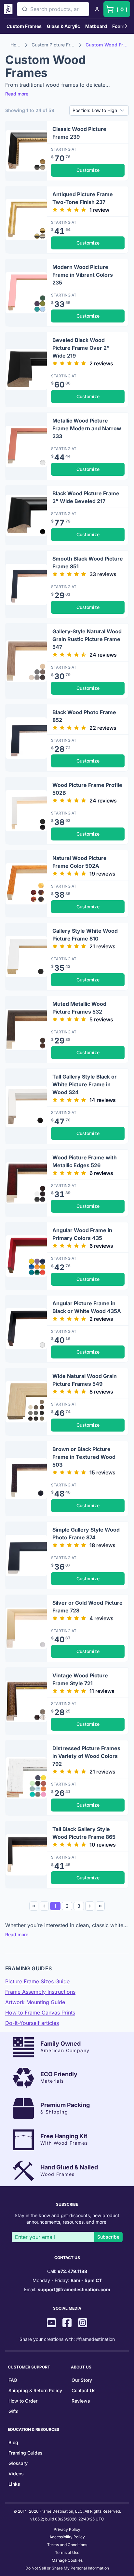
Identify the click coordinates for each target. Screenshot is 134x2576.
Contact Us (84, 2390)
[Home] (9, 9)
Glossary (18, 2463)
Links (14, 2484)
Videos (16, 2474)
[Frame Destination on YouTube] (51, 2323)
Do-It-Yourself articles (32, 2023)
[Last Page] (100, 1906)
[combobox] (53, 9)
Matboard (96, 26)
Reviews (81, 2401)
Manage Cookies (67, 2560)
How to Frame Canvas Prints (40, 2013)
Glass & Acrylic (63, 26)
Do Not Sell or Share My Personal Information (67, 2568)
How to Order (23, 2401)
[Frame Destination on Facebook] (67, 2323)
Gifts (13, 2411)
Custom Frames (24, 26)
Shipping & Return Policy (35, 2390)
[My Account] (97, 9)
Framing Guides (26, 2453)
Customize (88, 170)
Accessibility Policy (67, 2537)
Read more (17, 94)
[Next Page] (90, 1906)
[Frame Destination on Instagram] (83, 2323)
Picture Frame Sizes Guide (37, 1981)
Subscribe (108, 2237)
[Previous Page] (44, 1906)
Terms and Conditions (67, 2545)
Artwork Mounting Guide (35, 2002)
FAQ (13, 2380)
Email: (67, 2289)
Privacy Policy (67, 2529)
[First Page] (34, 1906)
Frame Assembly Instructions (40, 1992)
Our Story (82, 2380)
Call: (67, 2271)
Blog (13, 2442)
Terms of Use (67, 2552)
